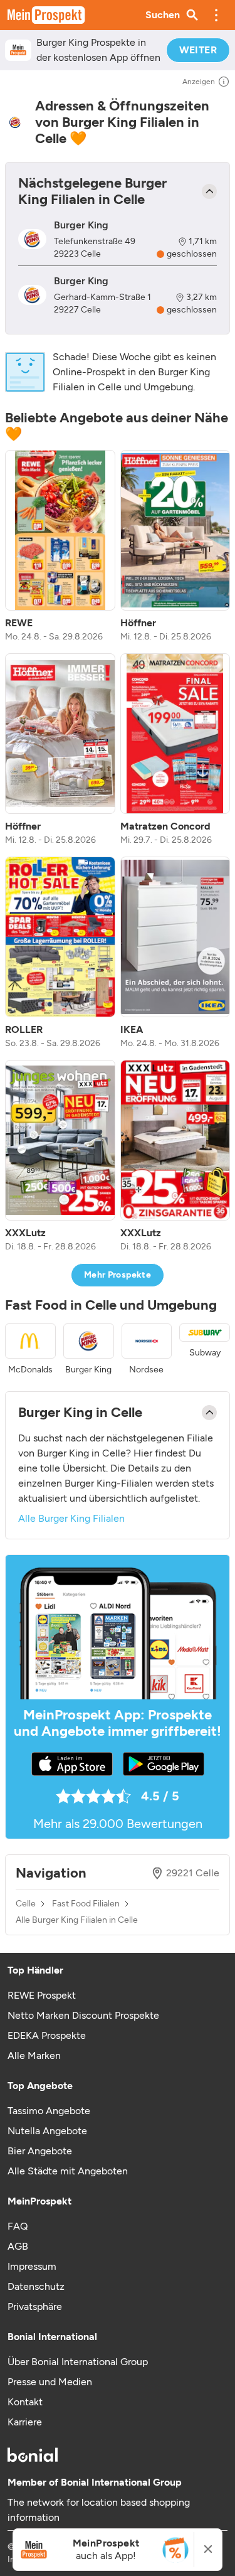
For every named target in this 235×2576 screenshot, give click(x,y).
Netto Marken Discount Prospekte (83, 2015)
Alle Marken (34, 2055)
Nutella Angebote (47, 2131)
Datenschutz (36, 2286)
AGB (18, 2246)
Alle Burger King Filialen (71, 1518)
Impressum (32, 2266)
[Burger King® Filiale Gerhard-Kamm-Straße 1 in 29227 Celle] (32, 295)
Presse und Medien (50, 2382)
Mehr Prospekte (118, 1275)
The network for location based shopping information (99, 2510)
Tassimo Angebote (49, 2111)
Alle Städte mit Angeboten (68, 2171)
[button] (216, 15)
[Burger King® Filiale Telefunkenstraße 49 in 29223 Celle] (32, 239)
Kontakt (25, 2402)
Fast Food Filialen (86, 1904)
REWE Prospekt (42, 1995)
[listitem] (60, 547)
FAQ (18, 2226)
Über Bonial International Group (78, 2362)
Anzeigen (199, 82)
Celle (26, 1904)
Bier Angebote (40, 2151)
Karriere (25, 2422)
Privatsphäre (35, 2306)
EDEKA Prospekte (47, 2035)
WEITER (198, 50)
